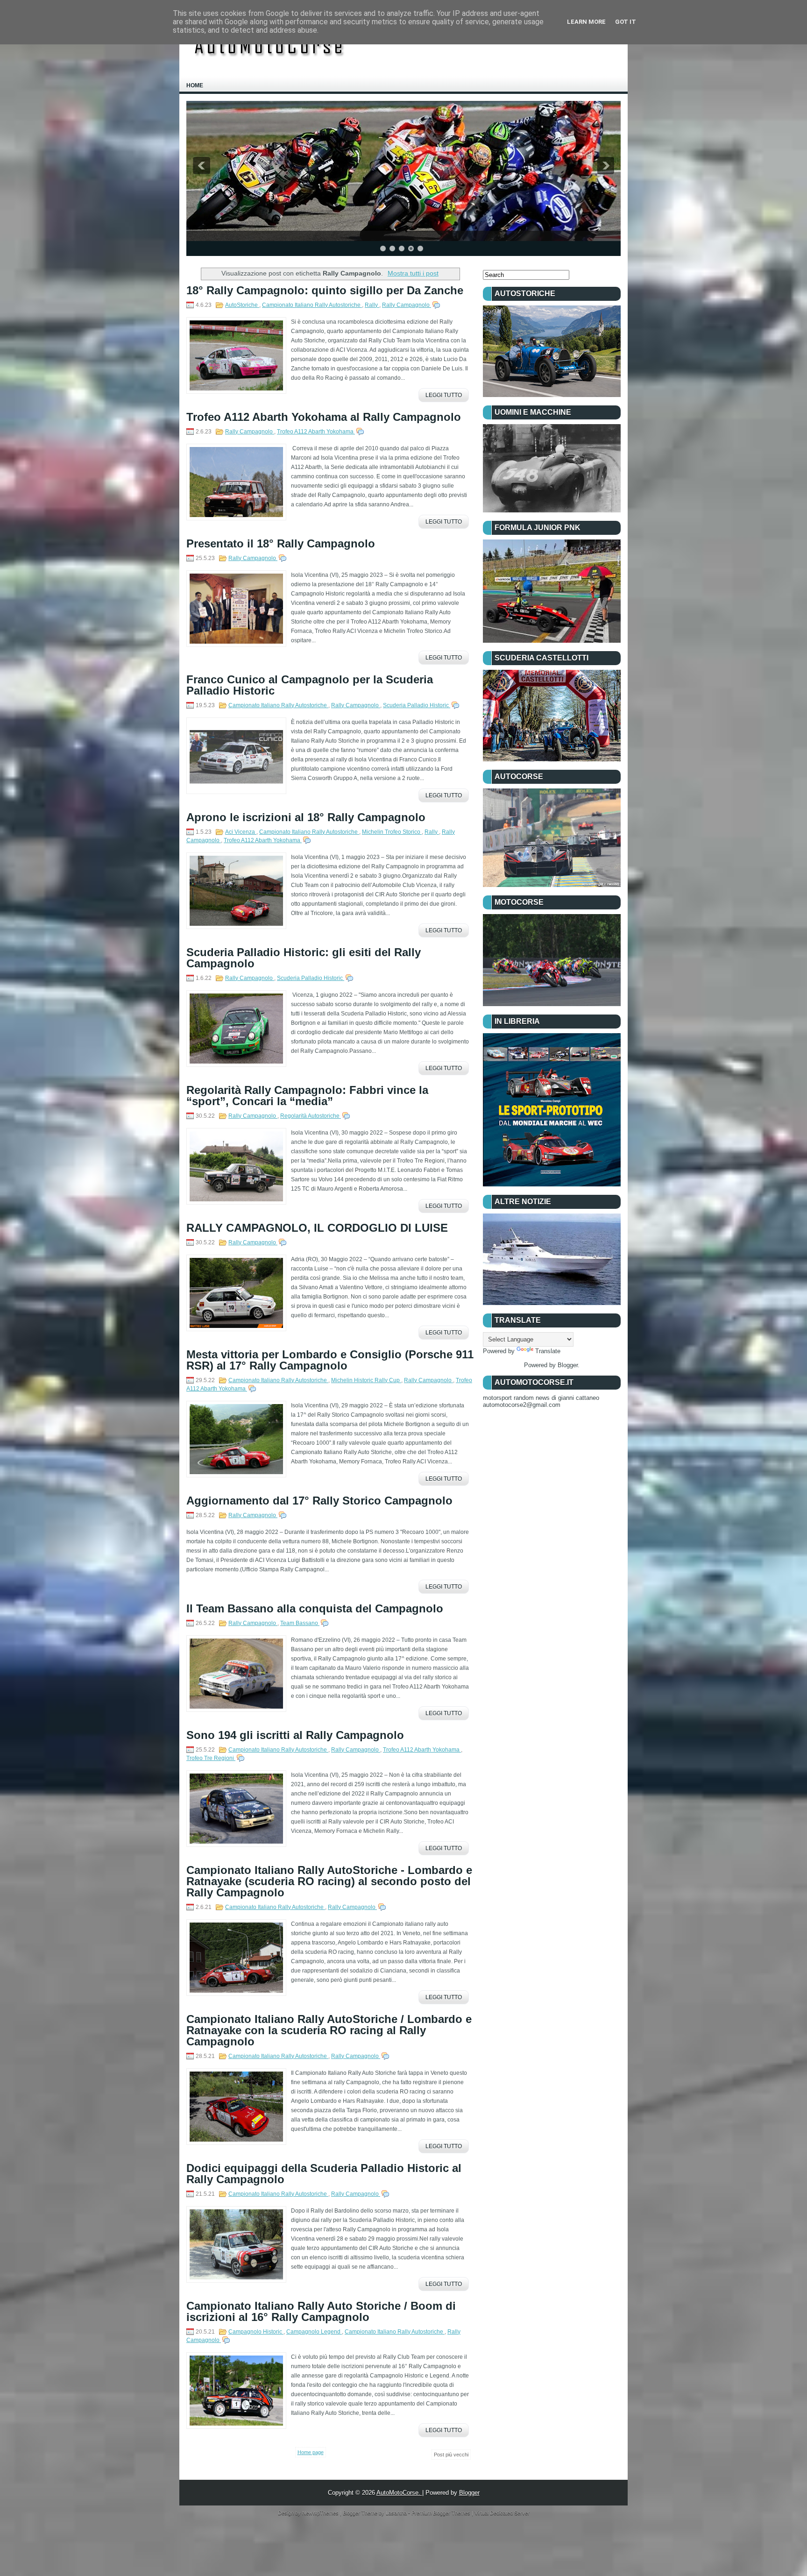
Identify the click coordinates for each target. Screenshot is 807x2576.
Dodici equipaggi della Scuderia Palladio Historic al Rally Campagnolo (324, 2174)
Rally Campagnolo (407, 305)
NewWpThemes (321, 2513)
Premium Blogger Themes (442, 2513)
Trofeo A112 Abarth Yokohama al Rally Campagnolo (324, 417)
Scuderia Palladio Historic (417, 705)
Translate (548, 1351)
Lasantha (397, 2513)
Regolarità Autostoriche (311, 1116)
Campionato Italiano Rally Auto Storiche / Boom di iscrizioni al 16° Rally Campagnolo (321, 2312)
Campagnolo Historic (256, 2332)
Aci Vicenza (241, 832)
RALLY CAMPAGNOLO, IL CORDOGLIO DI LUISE (317, 1228)
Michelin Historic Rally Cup (366, 1380)
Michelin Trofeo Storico (392, 832)
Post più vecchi (451, 2455)
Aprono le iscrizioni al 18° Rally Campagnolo (306, 817)
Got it (626, 22)
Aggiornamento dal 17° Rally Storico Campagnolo (319, 1501)
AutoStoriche (242, 305)
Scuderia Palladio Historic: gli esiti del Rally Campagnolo (304, 958)
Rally (372, 305)
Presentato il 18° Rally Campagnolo (281, 544)
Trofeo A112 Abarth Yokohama (316, 432)
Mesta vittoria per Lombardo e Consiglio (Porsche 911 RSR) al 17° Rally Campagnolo (330, 1360)
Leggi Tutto (444, 395)
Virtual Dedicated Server (502, 2513)
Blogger (568, 1365)
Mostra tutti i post (413, 273)
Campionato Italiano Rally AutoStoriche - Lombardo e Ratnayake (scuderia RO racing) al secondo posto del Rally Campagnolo (329, 1881)
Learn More (586, 22)
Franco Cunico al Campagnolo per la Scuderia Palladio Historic (310, 685)
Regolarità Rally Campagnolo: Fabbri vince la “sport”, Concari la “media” (307, 1096)
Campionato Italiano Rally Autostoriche (312, 305)
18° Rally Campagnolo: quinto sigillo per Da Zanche (325, 291)
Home (195, 85)
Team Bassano (300, 1623)
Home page (311, 2452)
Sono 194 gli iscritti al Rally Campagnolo (295, 1735)
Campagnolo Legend (314, 2332)
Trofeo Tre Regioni (211, 1758)
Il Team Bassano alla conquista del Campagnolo (315, 1609)
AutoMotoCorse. (399, 2493)
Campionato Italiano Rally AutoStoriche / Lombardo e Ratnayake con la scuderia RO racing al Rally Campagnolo (329, 2030)
